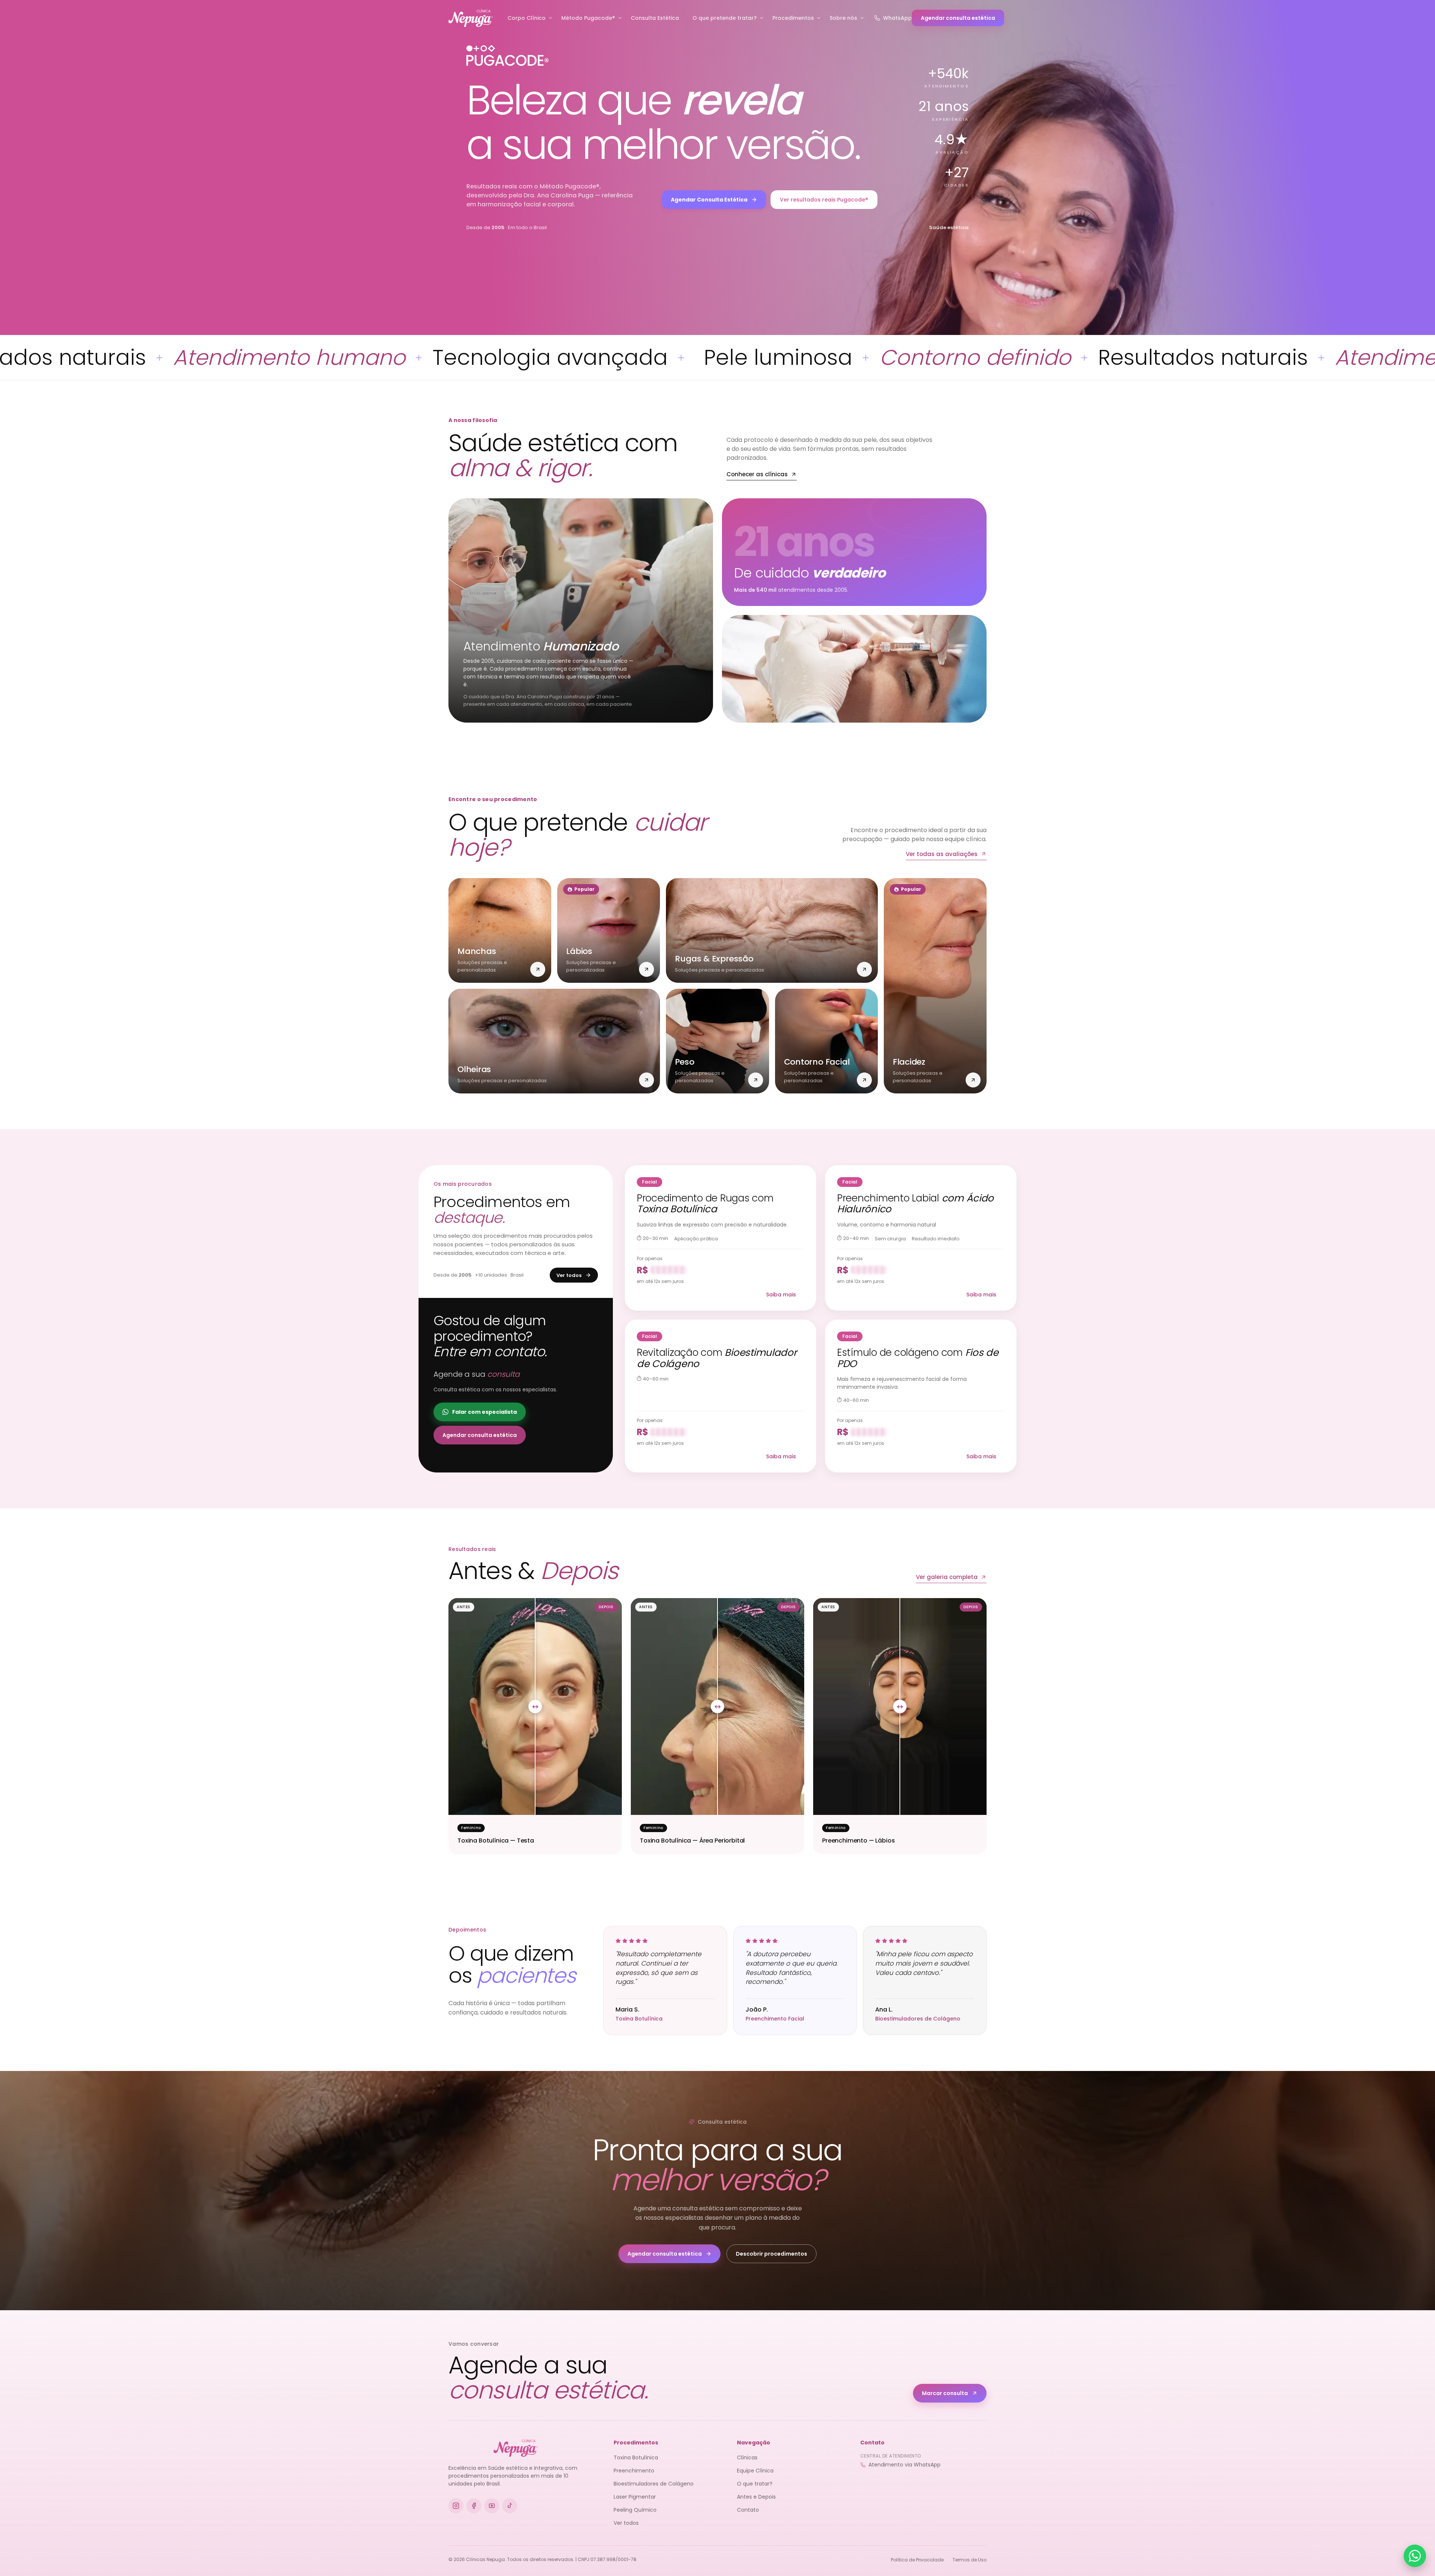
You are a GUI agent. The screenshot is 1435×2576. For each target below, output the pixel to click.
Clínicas (747, 2457)
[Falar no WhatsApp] (1415, 2556)
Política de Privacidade (917, 2560)
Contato (748, 2510)
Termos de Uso (970, 2560)
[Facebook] (474, 2506)
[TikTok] (510, 2506)
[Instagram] (456, 2506)
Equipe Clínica (755, 2471)
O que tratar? (755, 2484)
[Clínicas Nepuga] (471, 18)
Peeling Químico (635, 2510)
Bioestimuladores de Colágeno (654, 2484)
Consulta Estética (655, 18)
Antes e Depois (756, 2497)
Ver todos (626, 2523)
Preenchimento (634, 2471)
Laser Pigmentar (635, 2497)
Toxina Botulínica (636, 2457)
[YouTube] (492, 2506)
